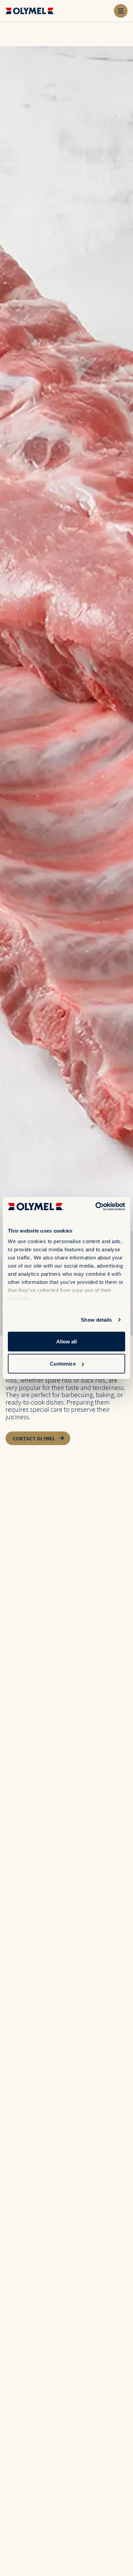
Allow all (67, 1341)
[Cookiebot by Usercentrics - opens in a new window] (96, 1207)
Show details (96, 1320)
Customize (63, 1364)
